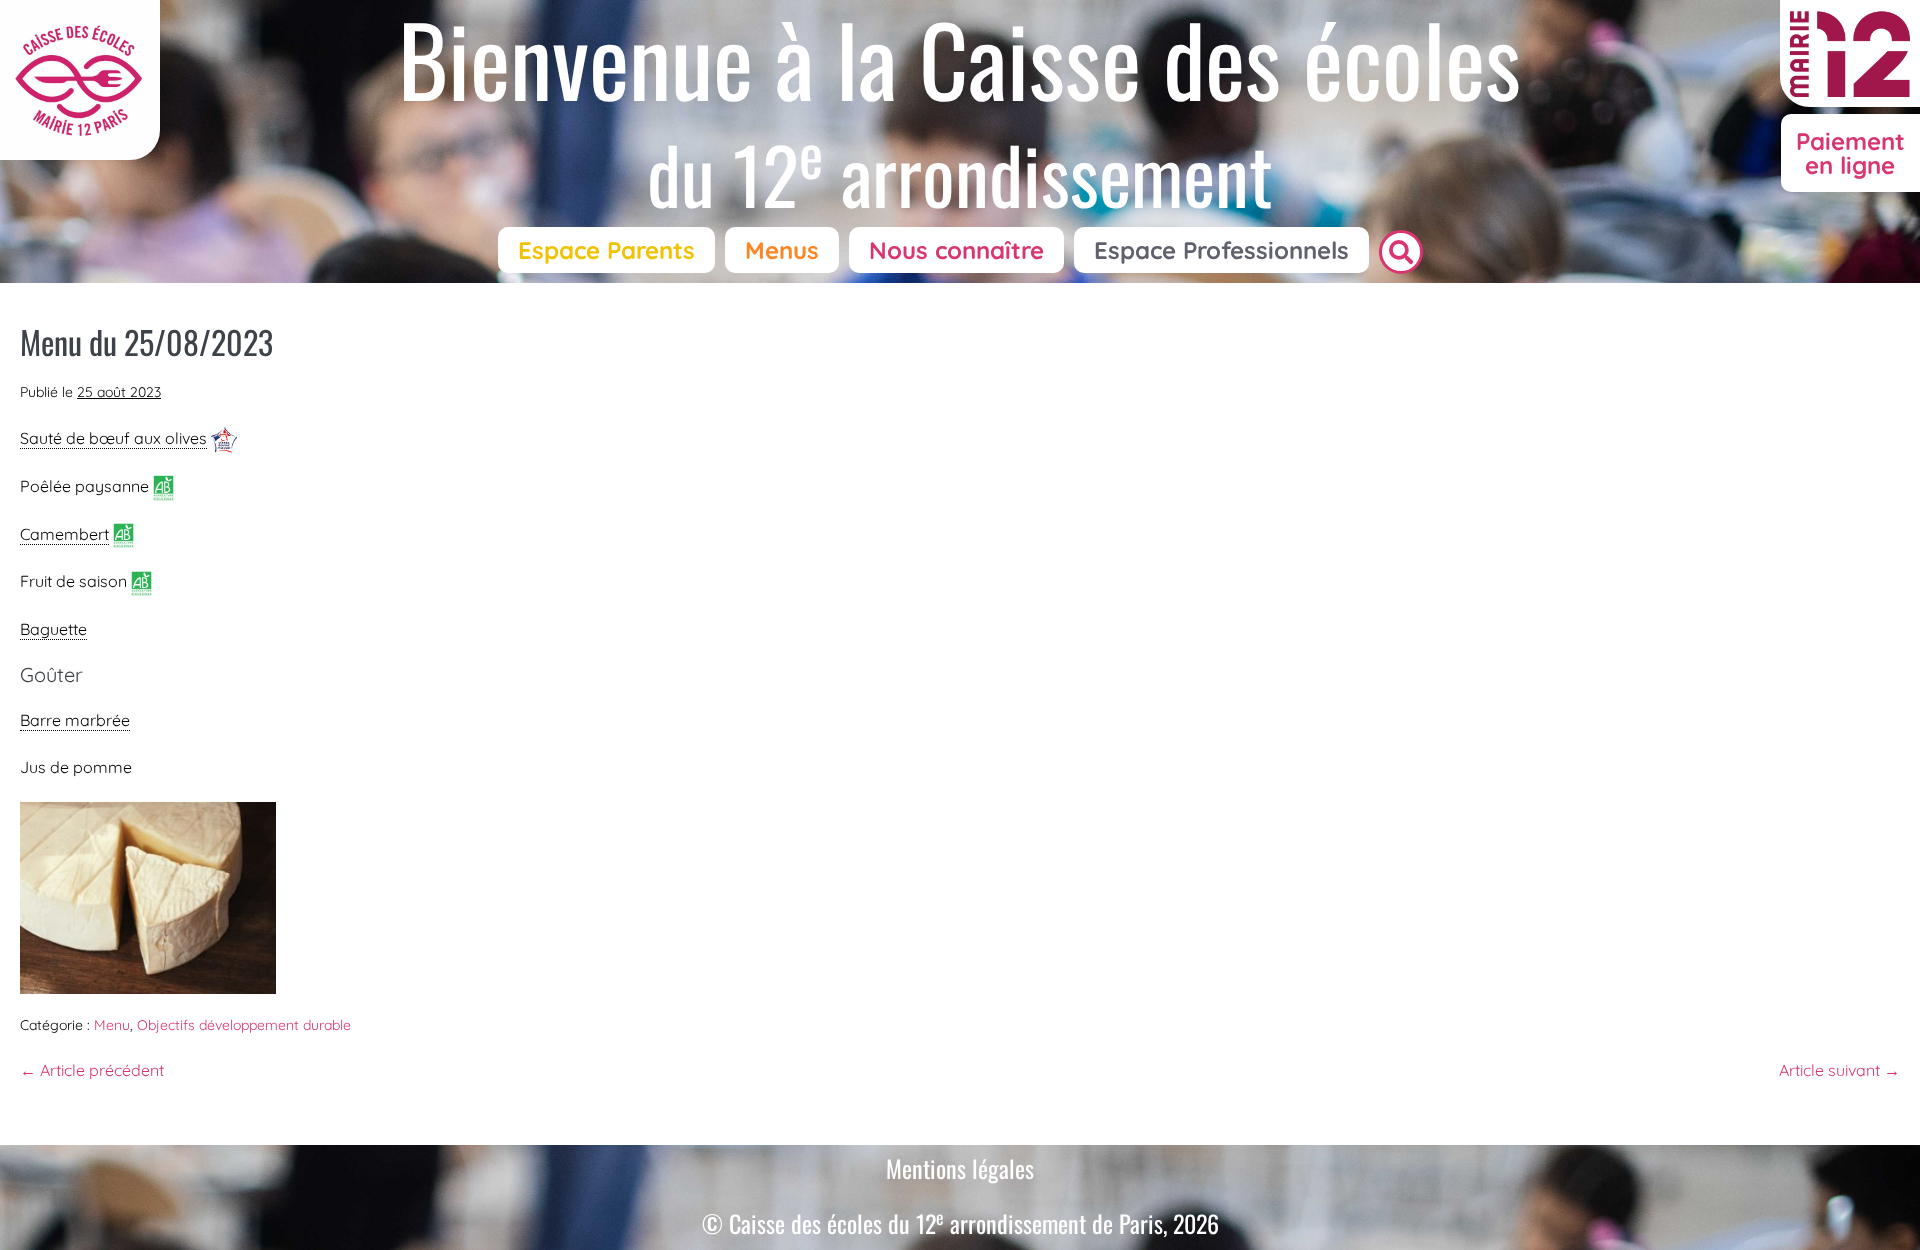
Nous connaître (956, 250)
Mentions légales (960, 1168)
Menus (782, 250)
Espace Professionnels (1221, 250)
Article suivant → (1839, 1070)
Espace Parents (606, 250)
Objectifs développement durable (244, 1025)
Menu (112, 1025)
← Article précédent (92, 1070)
